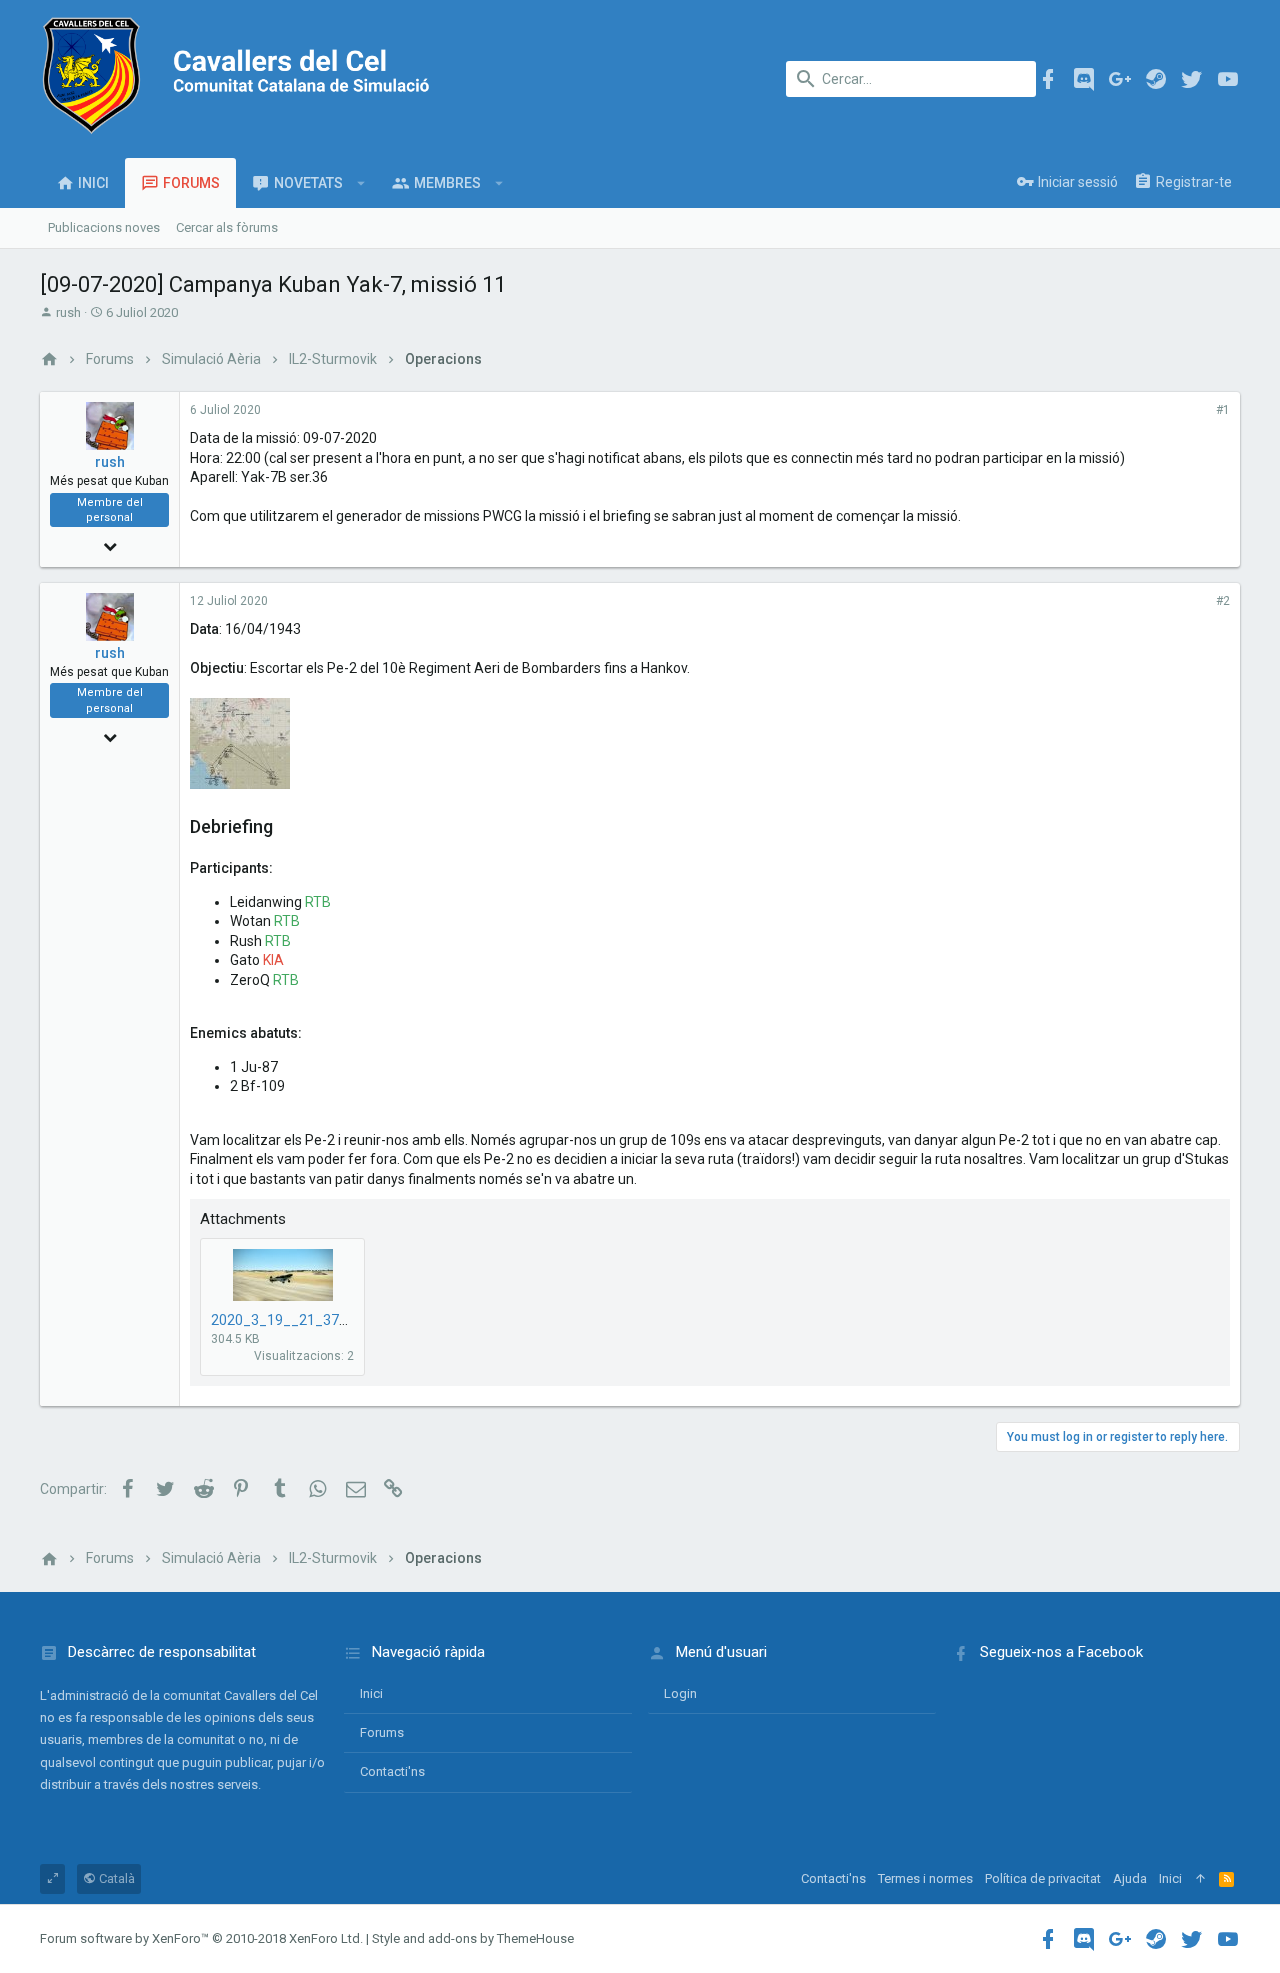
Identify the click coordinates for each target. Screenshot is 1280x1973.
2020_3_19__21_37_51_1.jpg (306, 1320)
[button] (361, 183)
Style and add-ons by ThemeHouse (473, 1938)
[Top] (1200, 1879)
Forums (382, 1732)
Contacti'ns (392, 1771)
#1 (1223, 410)
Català (115, 1878)
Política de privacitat (1043, 1878)
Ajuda (1130, 1878)
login (680, 1693)
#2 (1223, 601)
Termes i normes (925, 1878)
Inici (371, 1693)
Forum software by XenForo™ (201, 1938)
